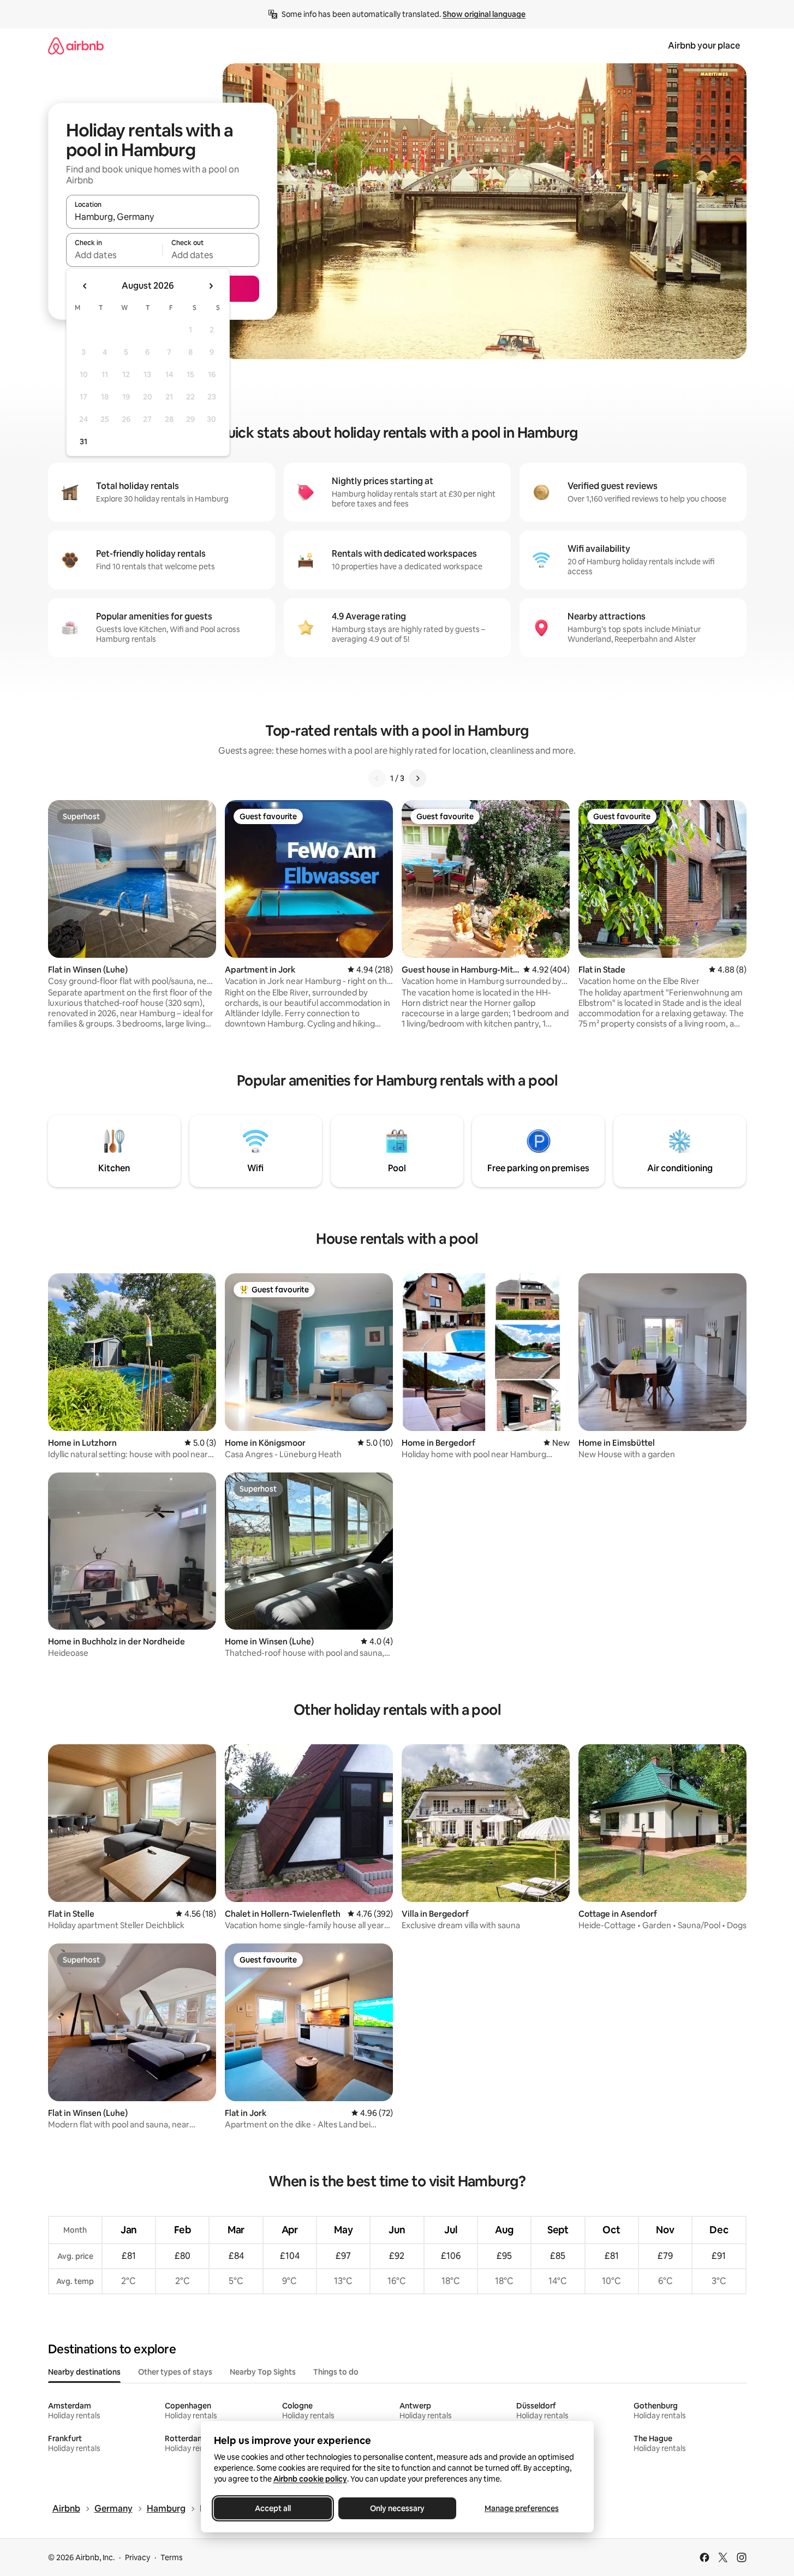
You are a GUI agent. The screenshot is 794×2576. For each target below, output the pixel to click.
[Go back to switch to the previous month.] (85, 286)
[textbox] (114, 255)
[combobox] (163, 217)
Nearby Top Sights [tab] (263, 2372)
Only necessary (397, 2508)
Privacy (138, 2557)
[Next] (417, 778)
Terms (172, 2557)
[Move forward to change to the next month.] (211, 286)
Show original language (484, 14)
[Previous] (377, 778)
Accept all (273, 2508)
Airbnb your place (704, 46)
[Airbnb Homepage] (76, 46)
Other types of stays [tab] (175, 2372)
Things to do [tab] (336, 2372)
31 (83, 442)
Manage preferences (522, 2508)
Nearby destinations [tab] (84, 2372)
